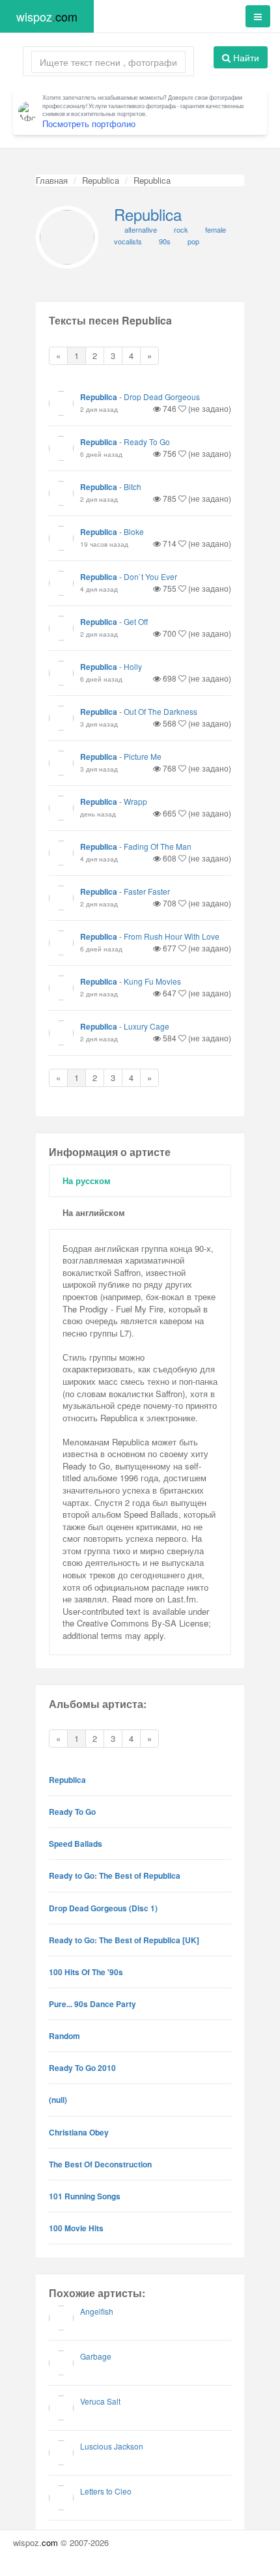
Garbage (96, 2356)
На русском (87, 1180)
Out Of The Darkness (161, 711)
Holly (133, 666)
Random (64, 2036)
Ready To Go (147, 441)
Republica (101, 180)
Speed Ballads (76, 1844)
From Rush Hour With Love (172, 936)
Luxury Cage (147, 1026)
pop (193, 241)
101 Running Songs (85, 2196)
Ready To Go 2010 (82, 2068)
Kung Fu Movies (152, 981)
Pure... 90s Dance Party (92, 2004)
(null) (58, 2100)
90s (165, 241)
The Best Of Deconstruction (100, 2164)
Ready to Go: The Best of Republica (115, 1875)
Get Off (136, 621)
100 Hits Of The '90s (86, 1972)
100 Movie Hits (76, 2228)
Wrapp (135, 801)
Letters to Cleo (106, 2491)
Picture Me (143, 756)
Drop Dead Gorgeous (162, 397)
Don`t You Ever (150, 576)
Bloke (134, 531)
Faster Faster (147, 891)
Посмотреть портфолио (89, 123)
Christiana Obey (79, 2132)
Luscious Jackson (112, 2446)
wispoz (47, 16)
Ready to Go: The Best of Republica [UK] (124, 1940)
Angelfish (97, 2311)
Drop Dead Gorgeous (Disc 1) (103, 1908)
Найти (245, 57)
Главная (52, 180)
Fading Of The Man (158, 846)
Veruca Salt (100, 2401)
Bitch (133, 486)
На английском (94, 1212)
